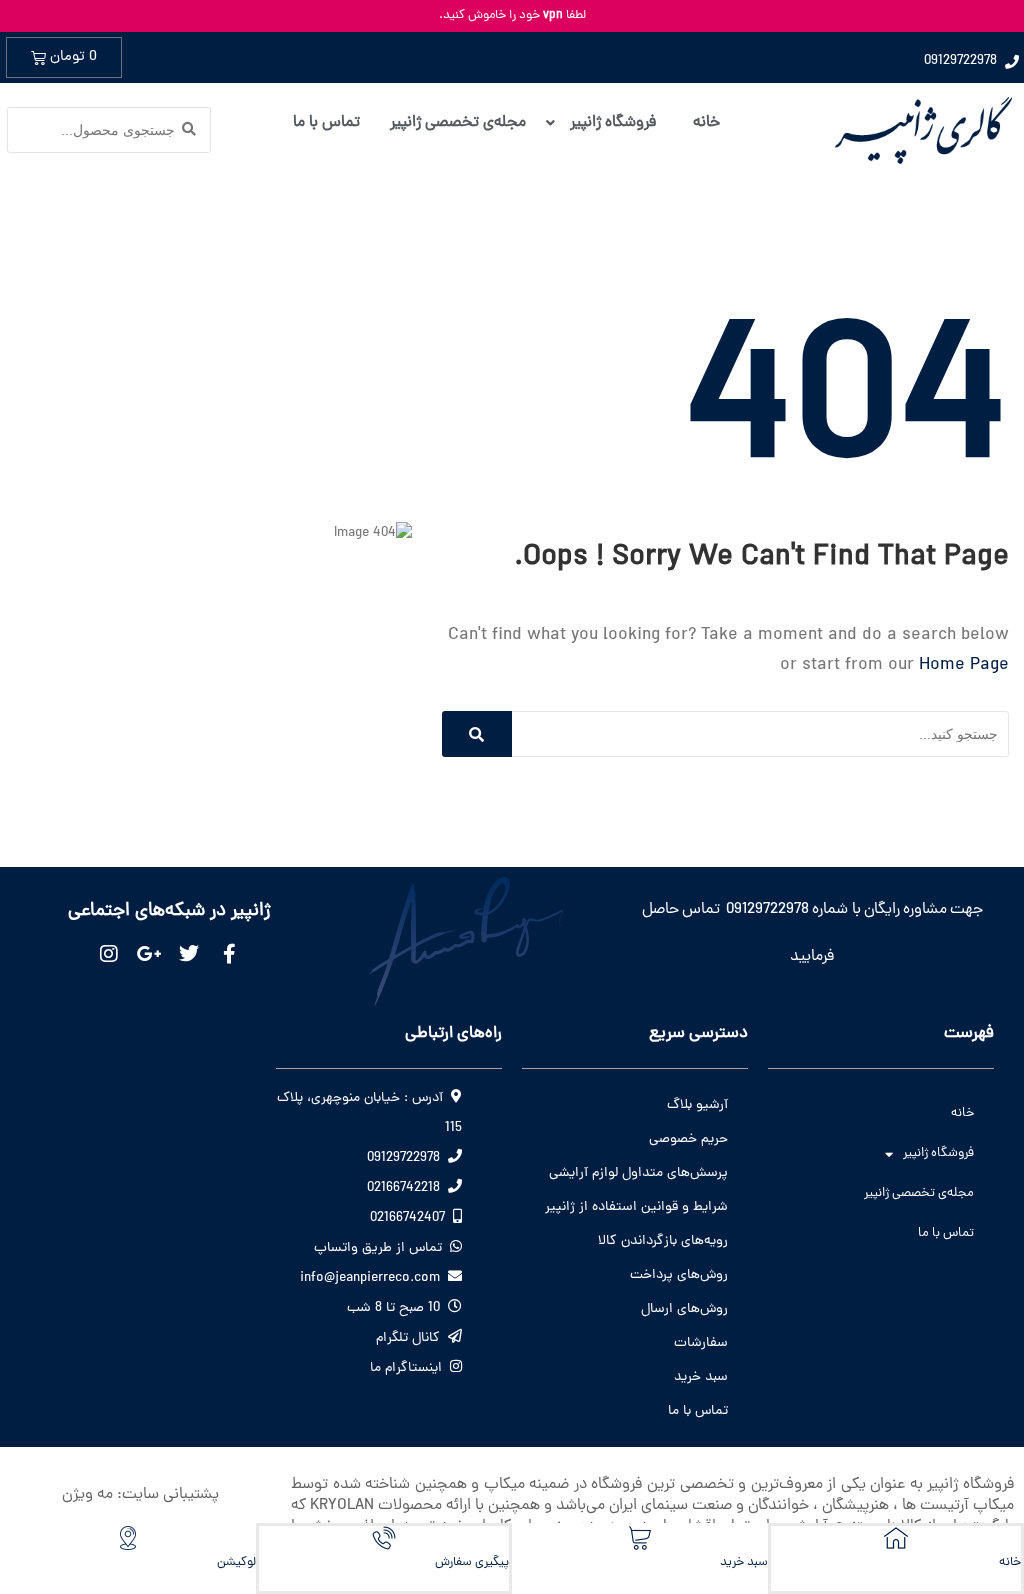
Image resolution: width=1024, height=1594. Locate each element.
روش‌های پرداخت (679, 1275)
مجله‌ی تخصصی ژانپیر (919, 1193)
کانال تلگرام (408, 1338)
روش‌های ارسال (684, 1309)
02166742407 (407, 1218)
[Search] (477, 734)
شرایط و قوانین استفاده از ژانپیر (636, 1207)
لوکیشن (236, 1562)
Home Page (964, 665)
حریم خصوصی (688, 1139)
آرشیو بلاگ (697, 1105)
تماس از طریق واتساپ (378, 1248)
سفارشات (701, 1343)
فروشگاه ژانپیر (938, 1153)
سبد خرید (701, 1377)
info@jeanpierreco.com (370, 1278)
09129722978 (403, 1158)
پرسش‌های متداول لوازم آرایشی (638, 1173)
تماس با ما (946, 1233)
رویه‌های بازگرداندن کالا (663, 1241)
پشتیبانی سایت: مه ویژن (140, 1495)
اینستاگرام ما (406, 1368)
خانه (962, 1113)
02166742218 (403, 1188)
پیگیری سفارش (472, 1562)
